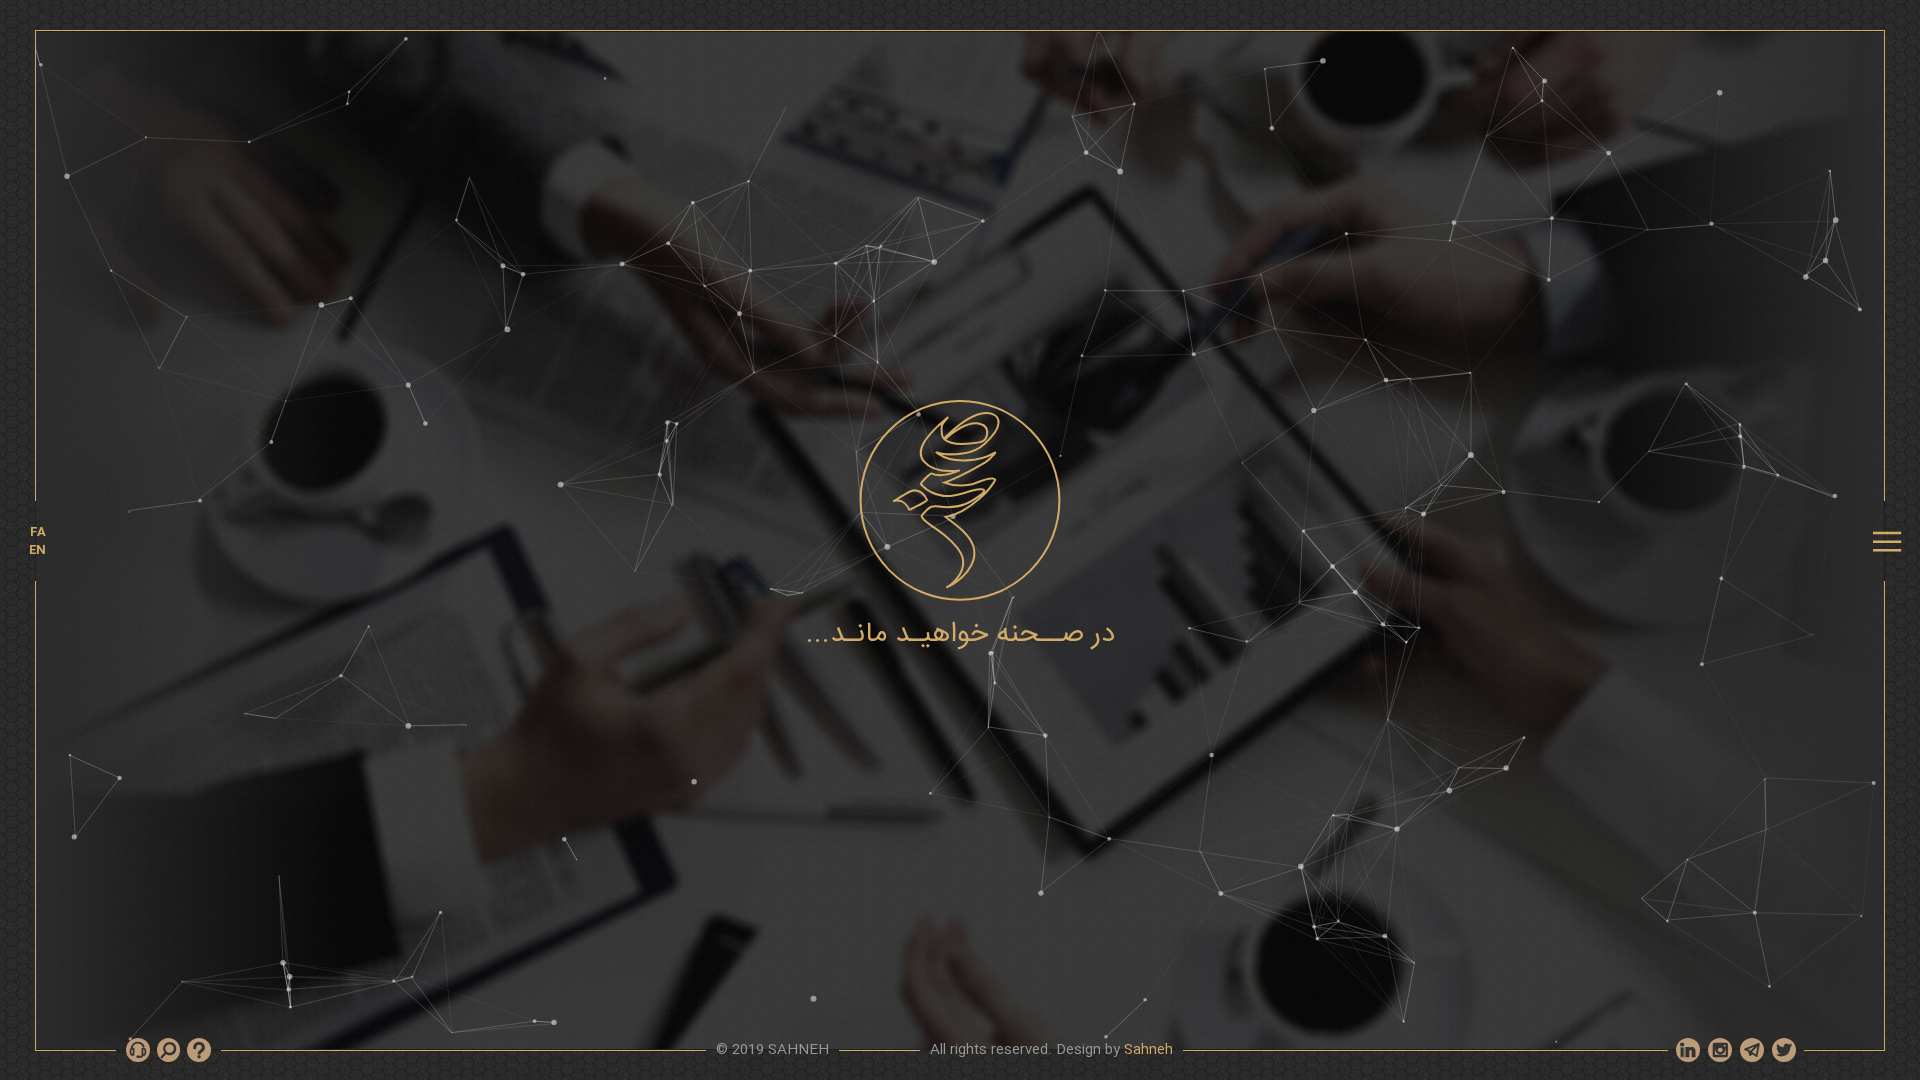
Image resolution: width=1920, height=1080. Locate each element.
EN (37, 550)
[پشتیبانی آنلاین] (199, 1050)
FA (38, 532)
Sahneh (1148, 1050)
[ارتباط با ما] (138, 1050)
